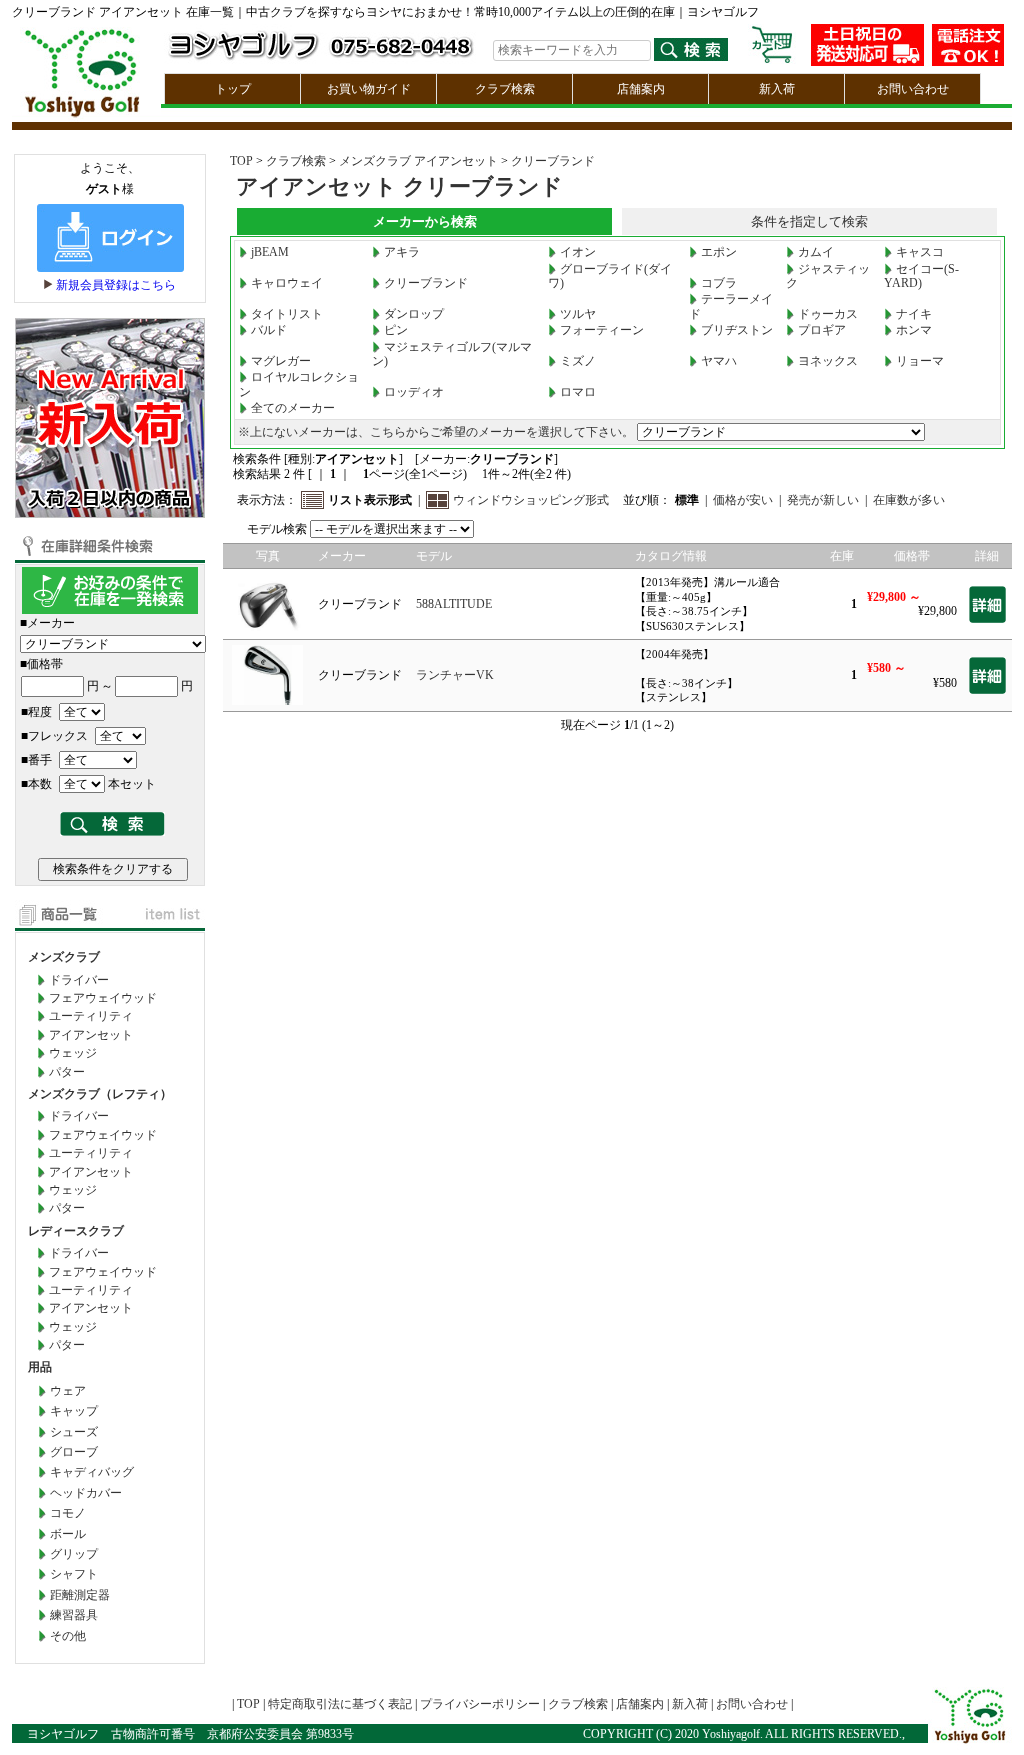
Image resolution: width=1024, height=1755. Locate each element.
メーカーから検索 (425, 221)
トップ (233, 89)
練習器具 (74, 1615)
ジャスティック (828, 276)
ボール (68, 1534)
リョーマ (920, 361)
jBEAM (270, 252)
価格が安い (743, 500)
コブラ (719, 283)
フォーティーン (602, 330)
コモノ (68, 1513)
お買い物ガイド (369, 89)
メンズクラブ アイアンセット (418, 161)
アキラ (402, 252)
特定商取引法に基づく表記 (340, 1704)
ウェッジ (73, 1053)
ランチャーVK (455, 675)
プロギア (822, 330)
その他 (68, 1636)
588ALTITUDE (454, 604)
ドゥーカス (828, 314)
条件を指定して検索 (809, 221)
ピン (396, 330)
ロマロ (578, 392)
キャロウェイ (287, 283)
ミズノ (578, 361)
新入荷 (777, 89)
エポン (719, 252)
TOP (241, 161)
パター (67, 1072)
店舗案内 (641, 89)
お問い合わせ (913, 89)
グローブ (74, 1452)
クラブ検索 (505, 89)
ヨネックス (828, 361)
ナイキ (914, 314)
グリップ (74, 1554)
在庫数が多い (909, 500)
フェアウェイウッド (103, 998)
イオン (578, 252)
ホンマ (914, 330)
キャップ (74, 1411)
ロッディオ (414, 392)
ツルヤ (578, 314)
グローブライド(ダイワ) (610, 276)
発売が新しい (823, 500)
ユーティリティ (91, 1016)
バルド (269, 330)
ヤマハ (719, 361)
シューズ (74, 1432)
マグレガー (281, 361)
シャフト (74, 1574)
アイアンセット (91, 1035)
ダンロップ (414, 314)
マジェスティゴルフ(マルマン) (452, 354)
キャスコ (920, 252)
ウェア (68, 1391)
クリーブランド (553, 161)
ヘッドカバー (86, 1493)
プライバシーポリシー (480, 1704)
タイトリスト (287, 314)
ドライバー (79, 980)
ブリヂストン (737, 330)
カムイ (816, 252)
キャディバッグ (92, 1472)
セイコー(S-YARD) (921, 276)
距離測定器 (80, 1595)
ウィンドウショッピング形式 (531, 500)
